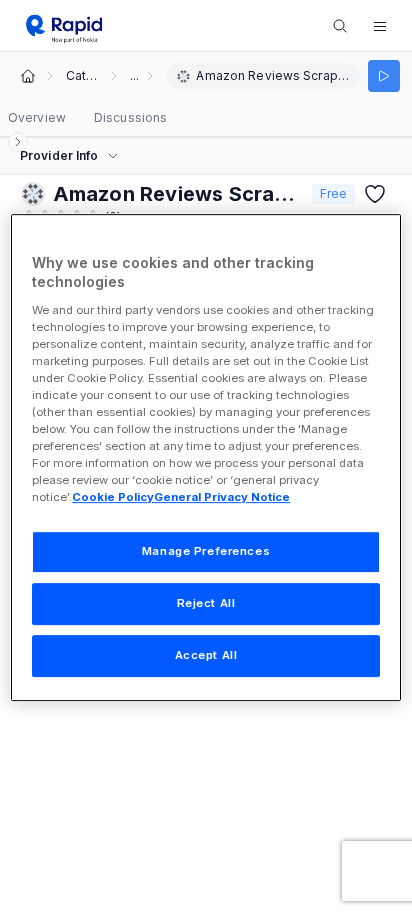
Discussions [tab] (130, 117)
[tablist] (87, 118)
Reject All (206, 604)
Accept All (206, 655)
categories (82, 76)
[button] (380, 26)
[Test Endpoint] (384, 76)
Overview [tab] (37, 117)
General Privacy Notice (222, 498)
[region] (205, 458)
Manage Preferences (206, 552)
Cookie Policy (113, 498)
